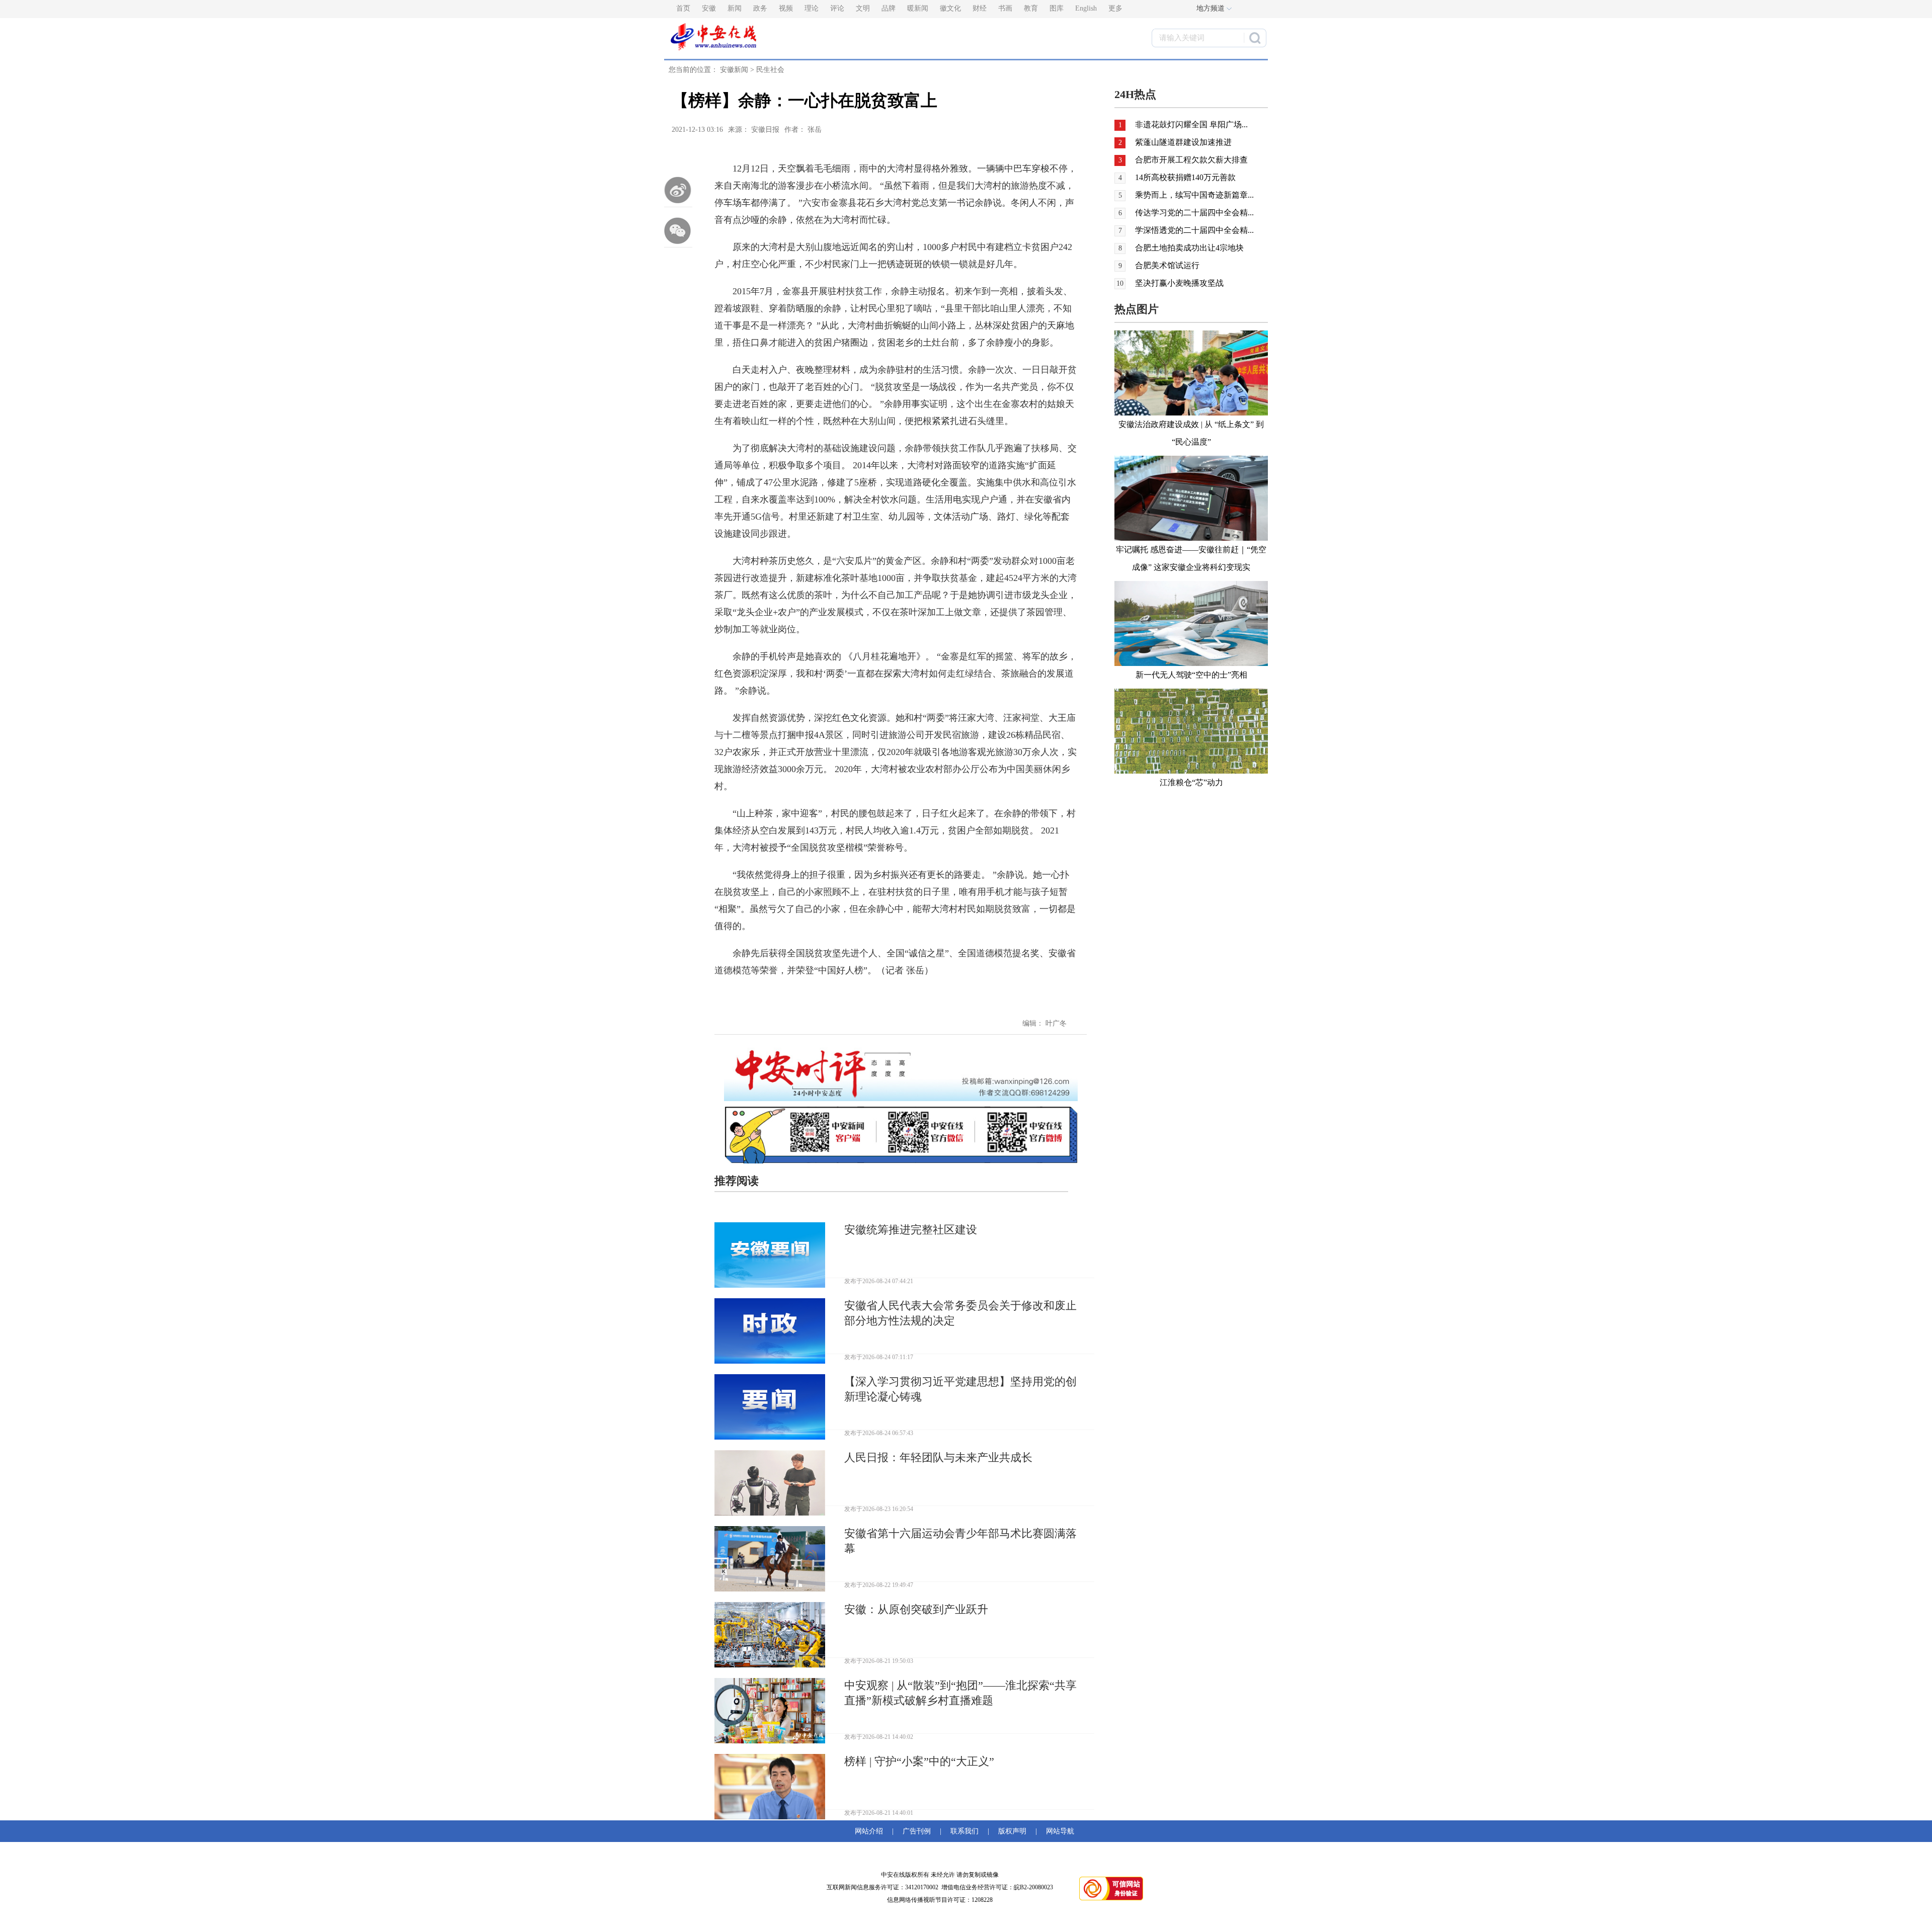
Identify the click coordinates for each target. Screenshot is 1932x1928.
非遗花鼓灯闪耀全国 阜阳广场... (1191, 124)
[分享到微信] (678, 230)
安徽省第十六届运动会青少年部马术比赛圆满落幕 (960, 1541)
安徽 (709, 8)
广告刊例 (917, 1831)
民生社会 (770, 70)
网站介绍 (871, 1831)
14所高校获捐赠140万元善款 (1185, 177)
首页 (683, 8)
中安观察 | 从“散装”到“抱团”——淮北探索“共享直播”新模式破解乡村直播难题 (960, 1693)
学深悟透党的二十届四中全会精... (1194, 230)
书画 (1005, 8)
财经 (980, 8)
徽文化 (950, 8)
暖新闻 (918, 8)
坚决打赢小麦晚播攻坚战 (1179, 283)
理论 (812, 8)
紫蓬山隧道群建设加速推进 (1183, 142)
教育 (1031, 8)
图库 (1057, 8)
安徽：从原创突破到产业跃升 (916, 1609)
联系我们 (964, 1831)
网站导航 (1058, 1831)
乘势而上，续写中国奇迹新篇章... (1194, 195)
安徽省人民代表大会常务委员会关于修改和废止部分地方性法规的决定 (960, 1313)
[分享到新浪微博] (678, 190)
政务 (760, 8)
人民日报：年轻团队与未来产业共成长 (938, 1457)
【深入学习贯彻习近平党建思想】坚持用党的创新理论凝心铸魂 (960, 1389)
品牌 (889, 8)
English (1086, 8)
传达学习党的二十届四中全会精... (1194, 213)
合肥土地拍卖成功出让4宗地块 (1189, 248)
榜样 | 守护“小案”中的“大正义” (919, 1761)
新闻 (735, 8)
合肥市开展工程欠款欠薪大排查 (1191, 160)
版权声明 (1012, 1831)
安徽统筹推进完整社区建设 (911, 1230)
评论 (837, 8)
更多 (1115, 8)
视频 (786, 8)
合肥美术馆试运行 (1167, 265)
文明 (863, 8)
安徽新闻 (734, 70)
